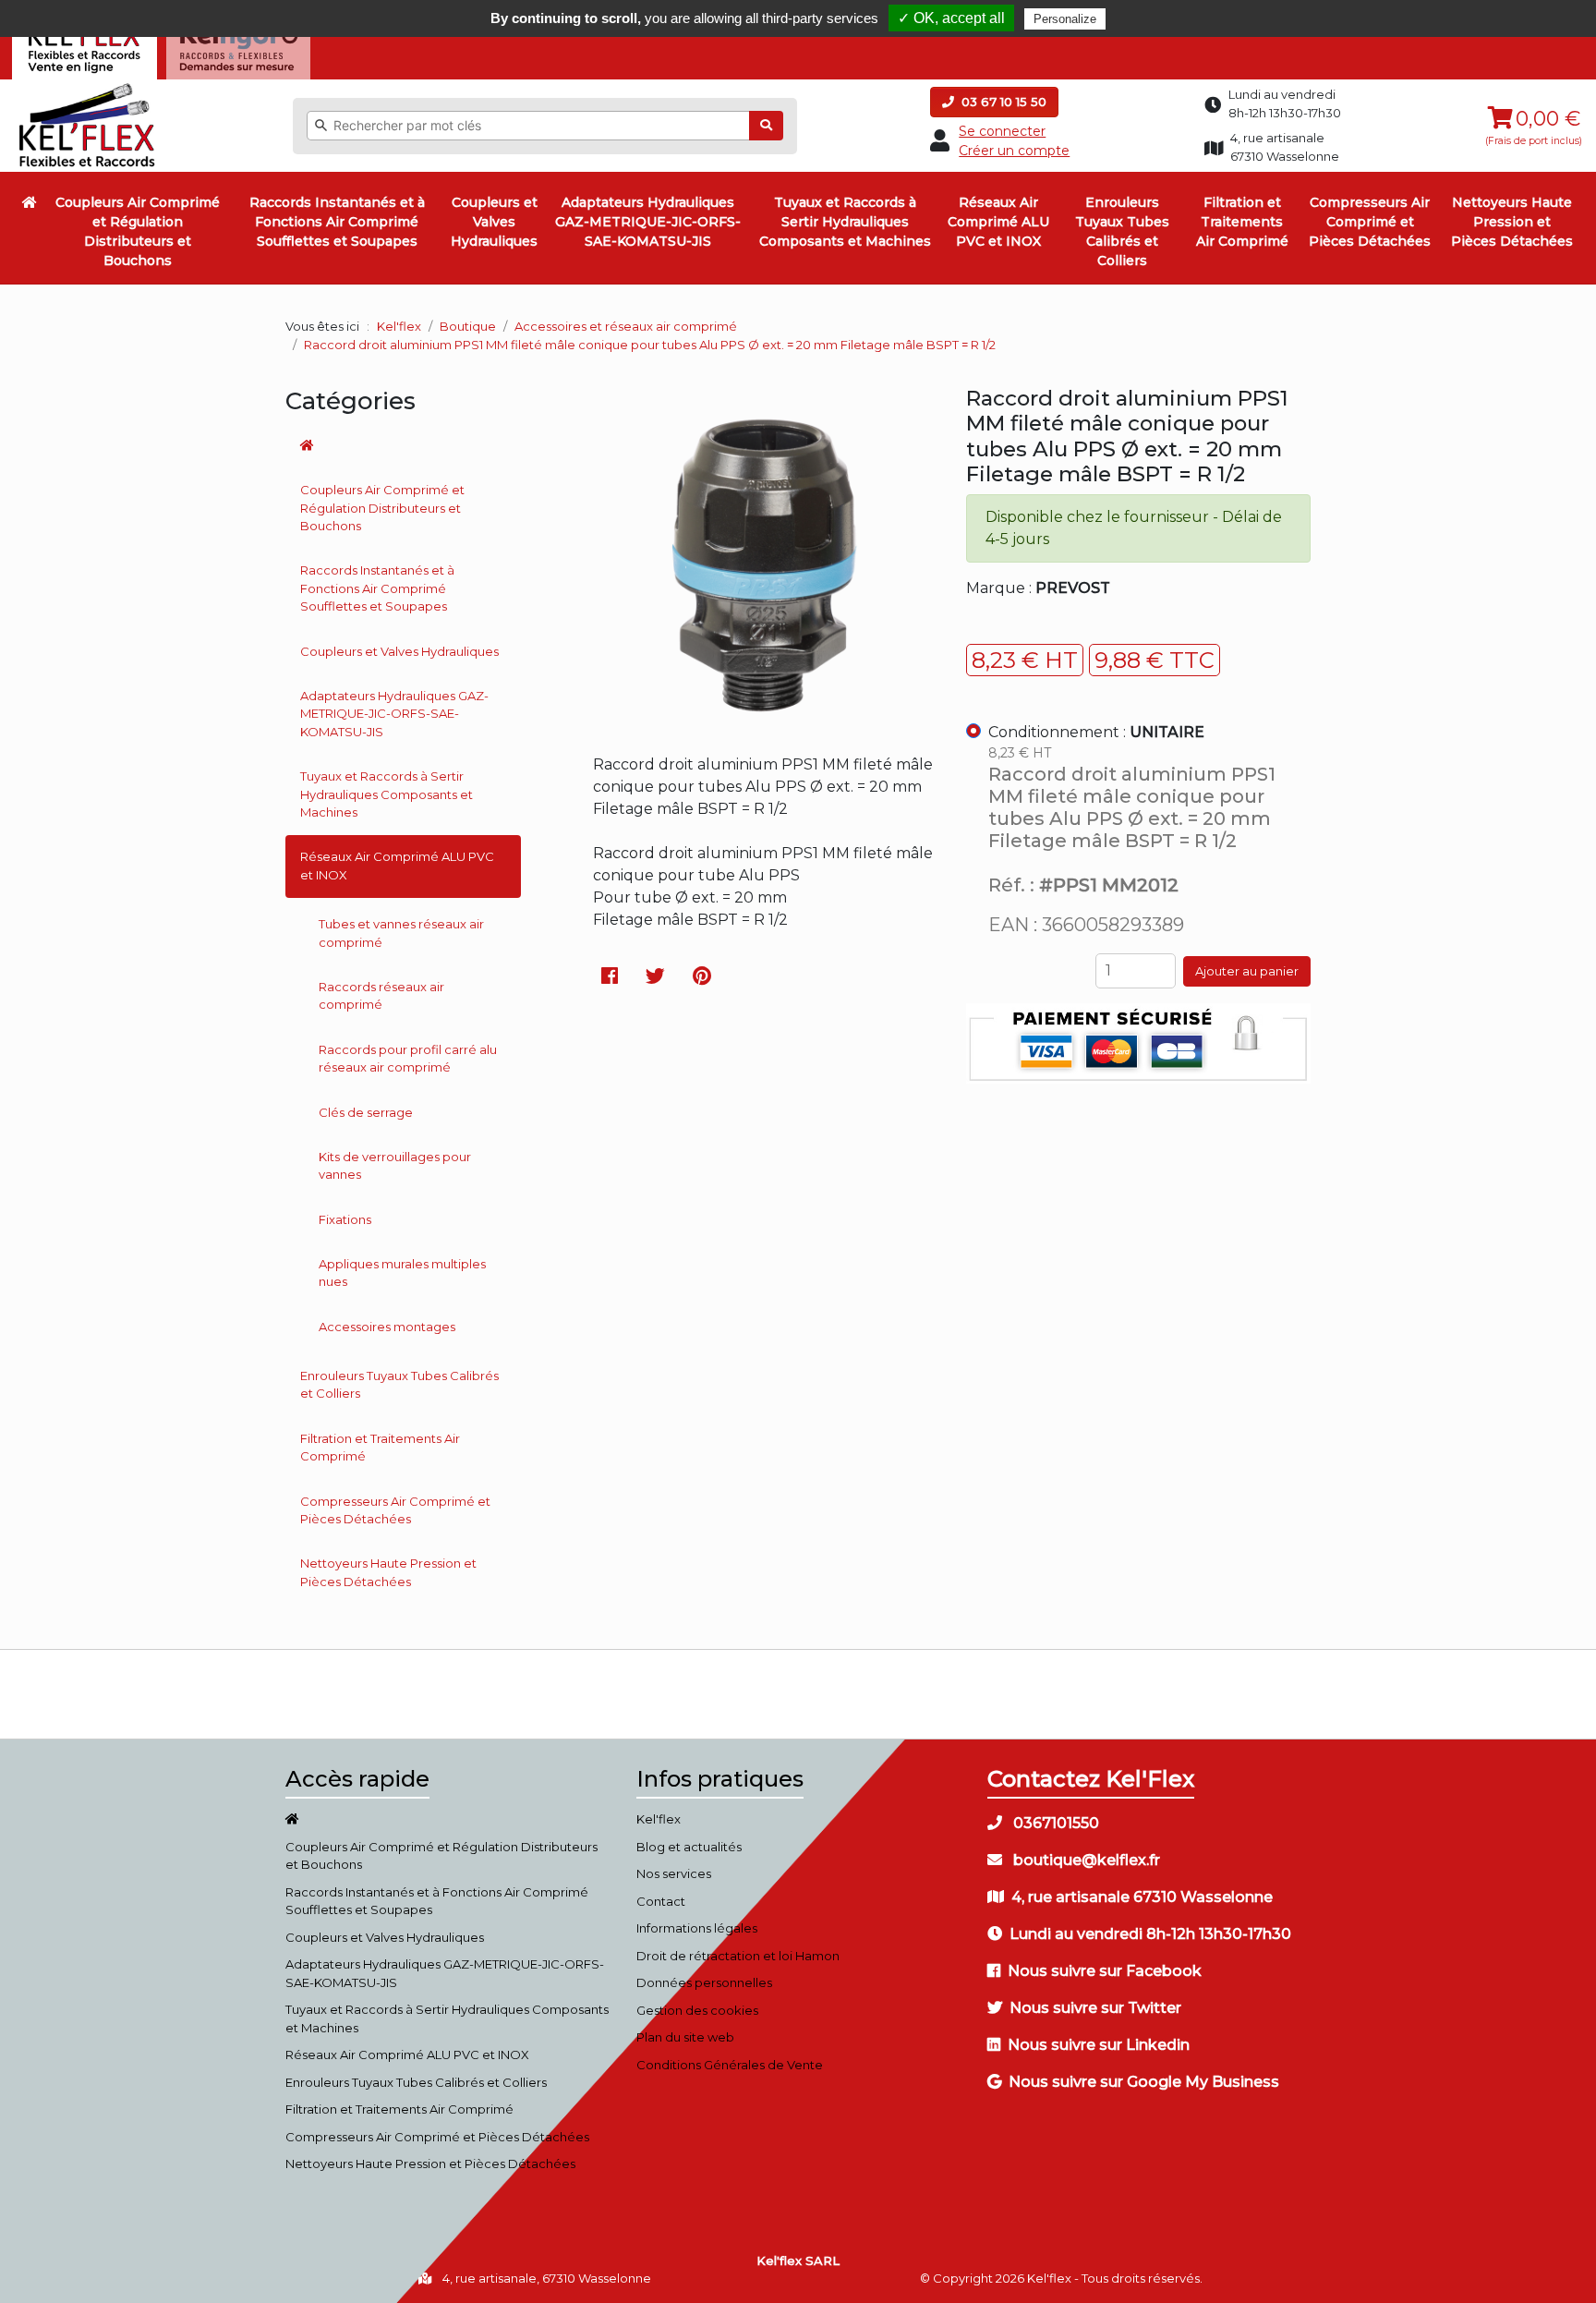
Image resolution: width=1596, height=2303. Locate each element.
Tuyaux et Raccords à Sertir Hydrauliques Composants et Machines (845, 222)
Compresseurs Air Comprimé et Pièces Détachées (1370, 222)
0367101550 (1054, 1823)
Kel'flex (399, 326)
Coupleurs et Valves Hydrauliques (494, 222)
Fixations (345, 1219)
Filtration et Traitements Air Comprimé (1242, 222)
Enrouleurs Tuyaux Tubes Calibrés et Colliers (1122, 231)
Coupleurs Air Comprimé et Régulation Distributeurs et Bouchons (138, 231)
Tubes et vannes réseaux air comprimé (401, 933)
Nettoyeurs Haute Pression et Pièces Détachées (1512, 222)
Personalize (1065, 19)
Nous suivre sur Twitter (1095, 2008)
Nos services (674, 1873)
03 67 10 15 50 (1002, 102)
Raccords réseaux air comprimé (381, 996)
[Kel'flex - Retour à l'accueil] (87, 88)
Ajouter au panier (1247, 971)
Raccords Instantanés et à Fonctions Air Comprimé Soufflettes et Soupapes (337, 222)
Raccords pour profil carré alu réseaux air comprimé (408, 1059)
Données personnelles (704, 1982)
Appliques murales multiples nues (402, 1273)
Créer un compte (1014, 151)
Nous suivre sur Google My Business (1144, 2082)
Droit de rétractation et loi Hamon (738, 1956)
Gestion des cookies (697, 2010)
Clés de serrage (366, 1112)
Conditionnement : (1096, 732)
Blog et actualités (689, 1847)
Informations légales (697, 1928)
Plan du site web (685, 2037)
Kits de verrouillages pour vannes (395, 1166)
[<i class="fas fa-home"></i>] (30, 202)
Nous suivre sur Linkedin (1099, 2045)
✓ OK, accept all (951, 18)
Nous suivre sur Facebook (1105, 1971)
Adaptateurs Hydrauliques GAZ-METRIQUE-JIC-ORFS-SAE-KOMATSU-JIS (648, 222)
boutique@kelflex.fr (1085, 1860)
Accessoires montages (387, 1327)
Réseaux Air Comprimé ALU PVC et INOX (998, 222)
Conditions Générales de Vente (730, 2065)
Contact (661, 1901)
